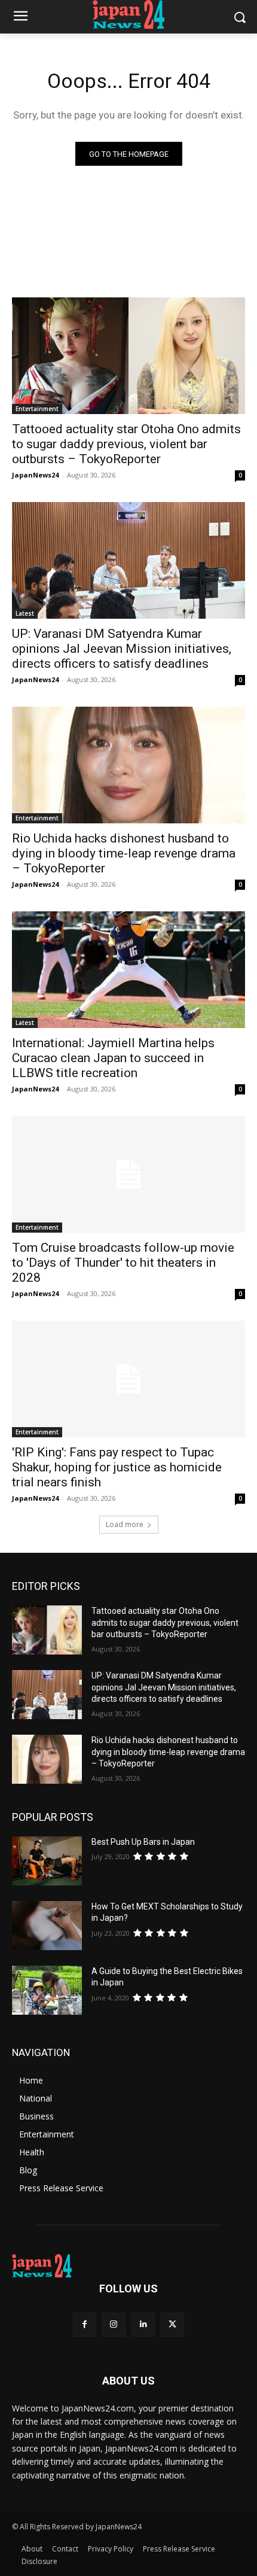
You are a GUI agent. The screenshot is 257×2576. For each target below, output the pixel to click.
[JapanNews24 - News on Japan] (128, 2266)
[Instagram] (114, 2324)
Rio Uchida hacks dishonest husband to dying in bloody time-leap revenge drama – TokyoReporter (124, 853)
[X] (172, 2324)
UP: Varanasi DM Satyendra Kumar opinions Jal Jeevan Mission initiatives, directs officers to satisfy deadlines (122, 649)
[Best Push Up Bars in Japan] (47, 1861)
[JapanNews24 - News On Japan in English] (128, 14)
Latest (25, 613)
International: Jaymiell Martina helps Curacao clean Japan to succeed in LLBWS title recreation (113, 1058)
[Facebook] (85, 2324)
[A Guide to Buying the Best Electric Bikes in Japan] (47, 1990)
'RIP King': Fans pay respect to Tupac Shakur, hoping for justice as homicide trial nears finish (117, 1467)
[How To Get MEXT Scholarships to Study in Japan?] (47, 1926)
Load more (125, 1524)
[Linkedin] (143, 2324)
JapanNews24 (35, 475)
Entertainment (37, 409)
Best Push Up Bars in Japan (143, 1842)
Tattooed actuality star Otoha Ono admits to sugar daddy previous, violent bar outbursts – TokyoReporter (126, 444)
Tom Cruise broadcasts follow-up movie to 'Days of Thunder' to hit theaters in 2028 (123, 1263)
